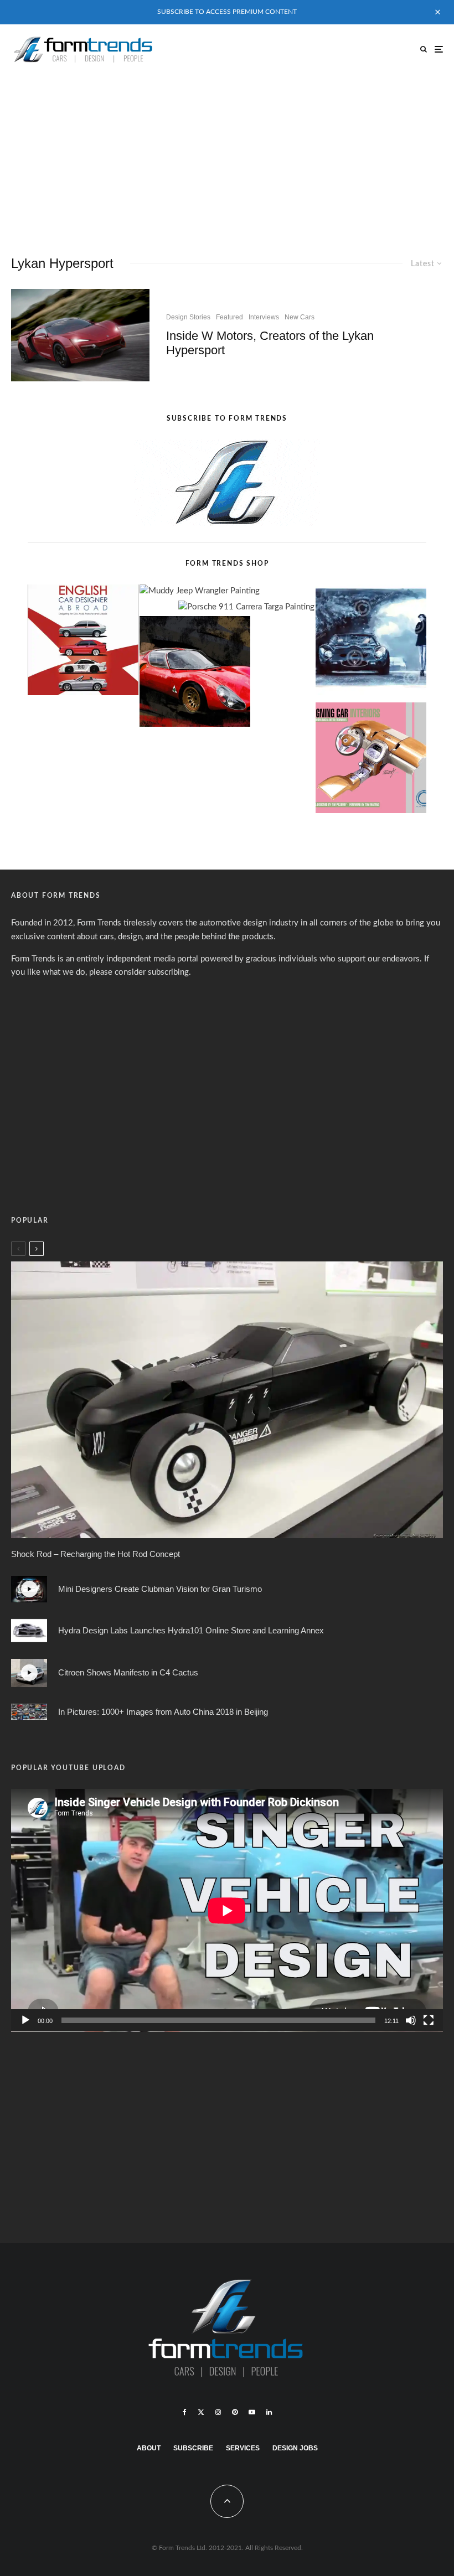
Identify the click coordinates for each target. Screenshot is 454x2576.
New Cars (300, 317)
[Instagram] (218, 2412)
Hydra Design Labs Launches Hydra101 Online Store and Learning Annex (191, 1630)
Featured (229, 317)
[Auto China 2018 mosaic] (29, 1712)
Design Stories (188, 317)
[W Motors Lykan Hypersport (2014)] (80, 335)
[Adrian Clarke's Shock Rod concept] (227, 1400)
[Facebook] (185, 2412)
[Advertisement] (227, 157)
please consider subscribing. (140, 972)
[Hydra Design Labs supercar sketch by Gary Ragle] (29, 1631)
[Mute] (411, 2020)
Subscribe (193, 2448)
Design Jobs (295, 2448)
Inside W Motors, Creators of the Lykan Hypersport (270, 343)
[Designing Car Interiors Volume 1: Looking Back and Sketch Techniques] (371, 760)
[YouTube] (252, 2412)
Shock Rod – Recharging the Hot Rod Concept (96, 1554)
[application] (227, 1910)
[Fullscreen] (429, 2020)
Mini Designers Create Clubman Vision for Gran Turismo (160, 1589)
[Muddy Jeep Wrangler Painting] (200, 591)
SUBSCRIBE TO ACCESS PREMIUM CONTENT (227, 12)
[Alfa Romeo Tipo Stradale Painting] (195, 674)
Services (243, 2448)
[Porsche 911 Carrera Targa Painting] (246, 607)
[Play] (25, 2020)
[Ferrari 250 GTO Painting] (371, 642)
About (149, 2448)
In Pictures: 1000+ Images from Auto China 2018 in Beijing (163, 1712)
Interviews (264, 317)
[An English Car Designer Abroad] (83, 642)
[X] (201, 2412)
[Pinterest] (235, 2412)
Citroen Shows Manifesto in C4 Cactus (128, 1672)
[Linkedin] (269, 2412)
